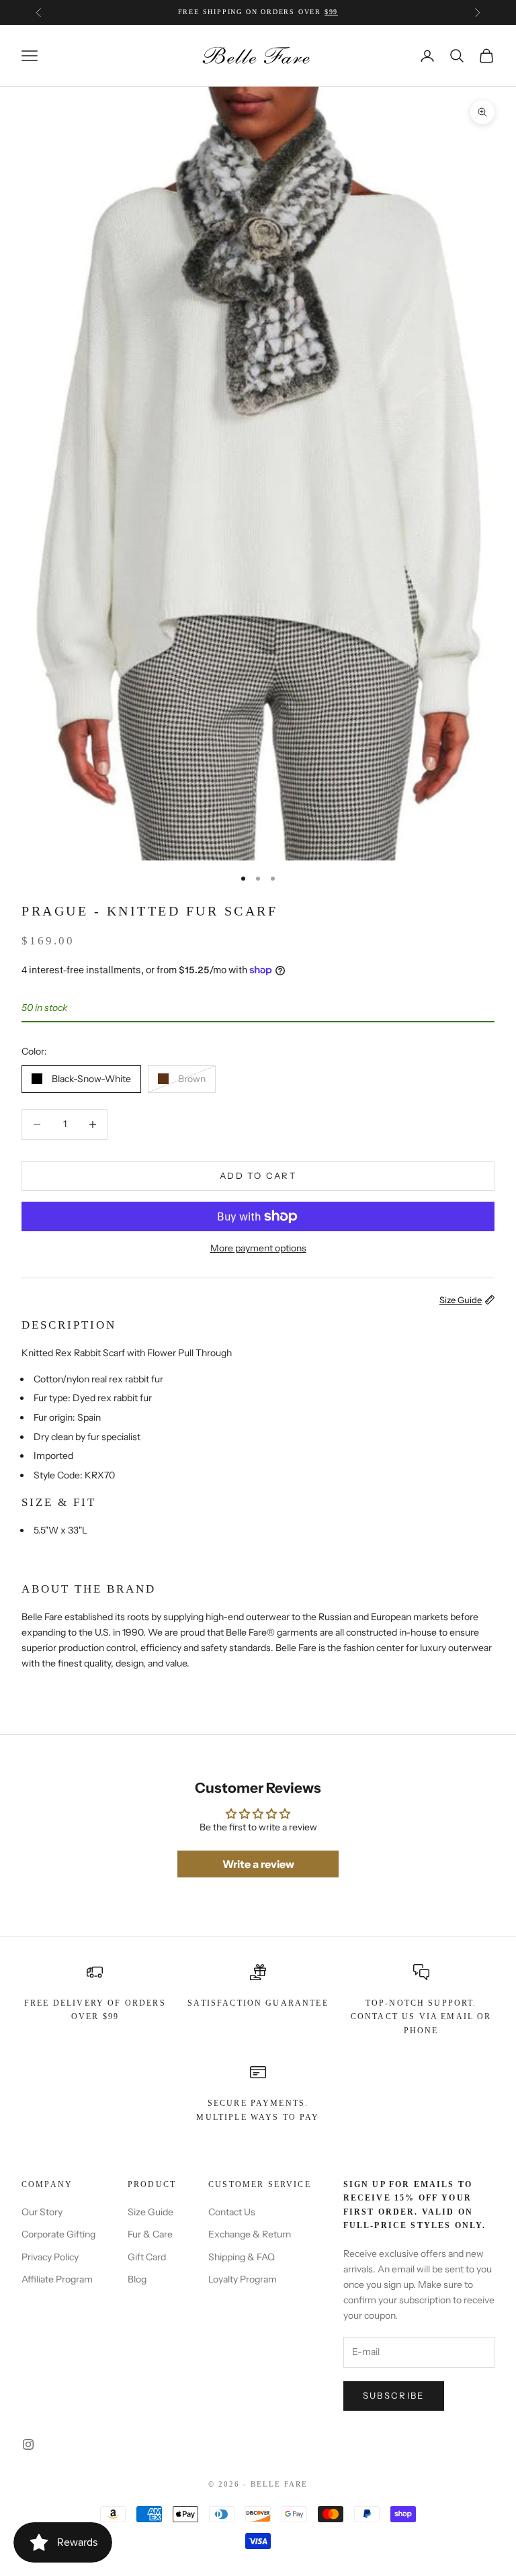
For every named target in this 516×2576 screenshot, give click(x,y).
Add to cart (258, 1175)
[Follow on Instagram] (28, 2444)
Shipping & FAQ (242, 2257)
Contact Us (232, 2212)
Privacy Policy (50, 2257)
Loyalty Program (243, 2279)
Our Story (42, 2212)
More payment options (258, 1248)
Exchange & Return (250, 2234)
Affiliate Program (57, 2279)
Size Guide (150, 2212)
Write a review (258, 1864)
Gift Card (147, 2257)
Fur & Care (150, 2234)
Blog (137, 2279)
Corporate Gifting (58, 2234)
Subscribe (394, 2395)
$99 (331, 12)
